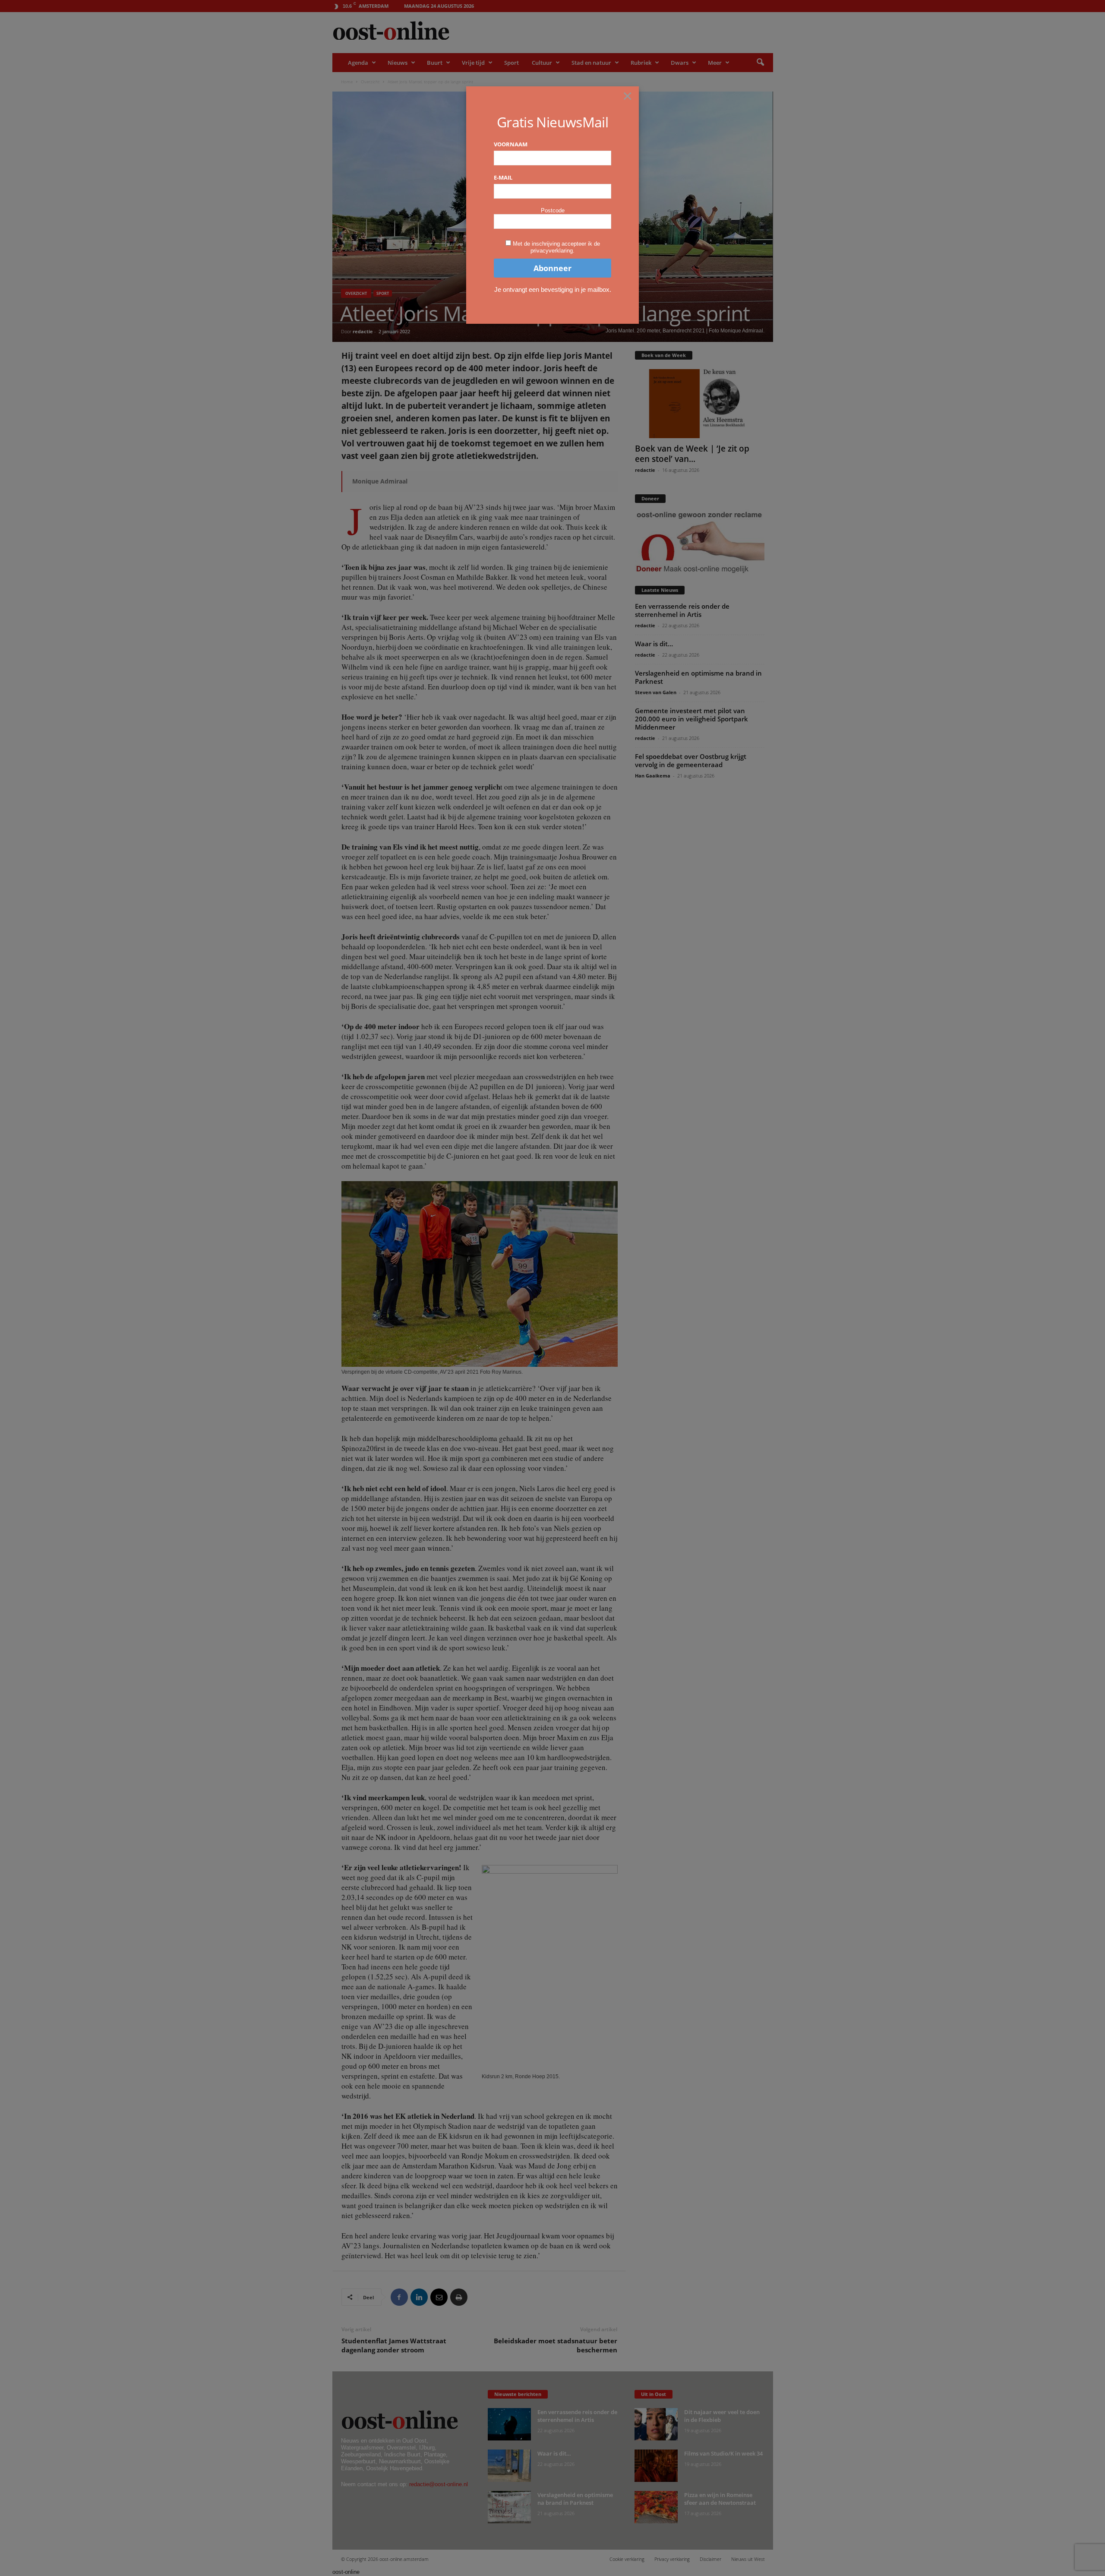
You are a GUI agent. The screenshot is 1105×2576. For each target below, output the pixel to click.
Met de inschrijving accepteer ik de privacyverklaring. (556, 247)
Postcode (553, 210)
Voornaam (511, 144)
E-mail (503, 177)
